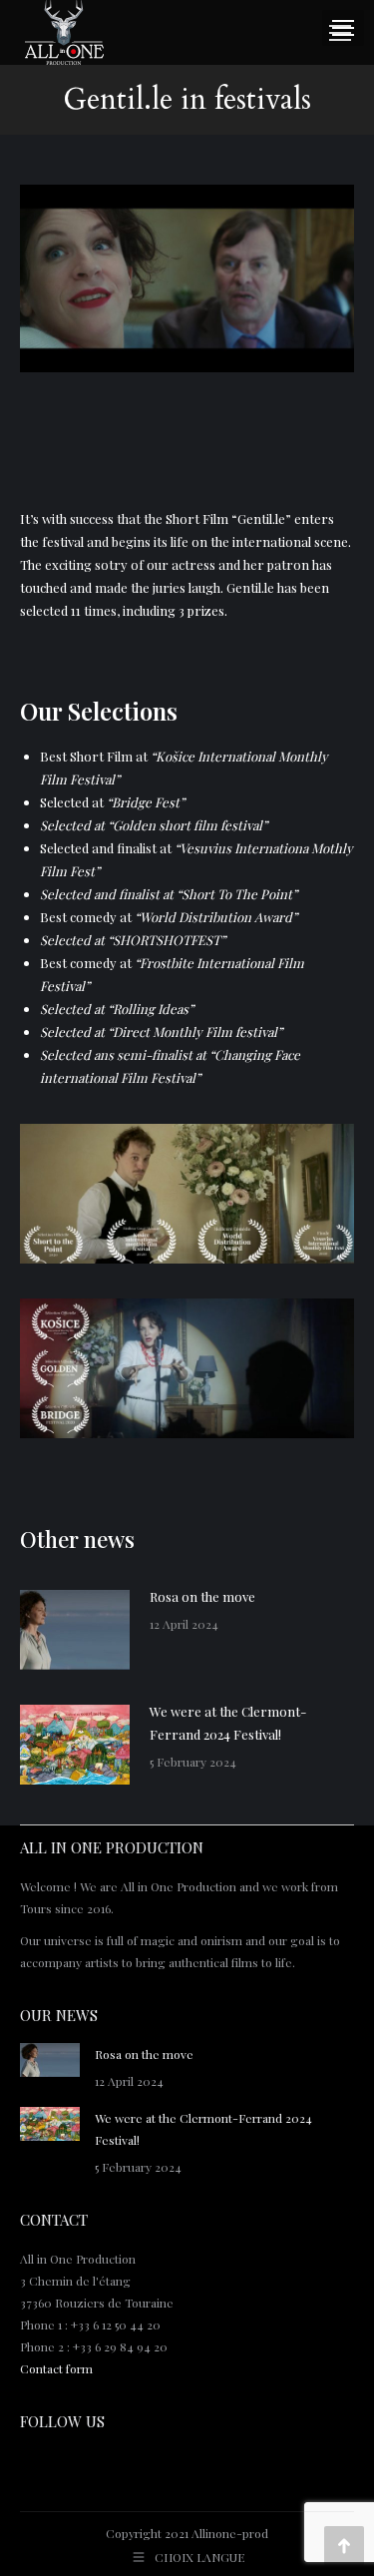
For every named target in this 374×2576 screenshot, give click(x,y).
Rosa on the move (202, 1596)
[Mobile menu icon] (340, 33)
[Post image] (75, 1630)
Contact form (56, 2368)
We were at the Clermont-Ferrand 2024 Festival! (228, 1723)
